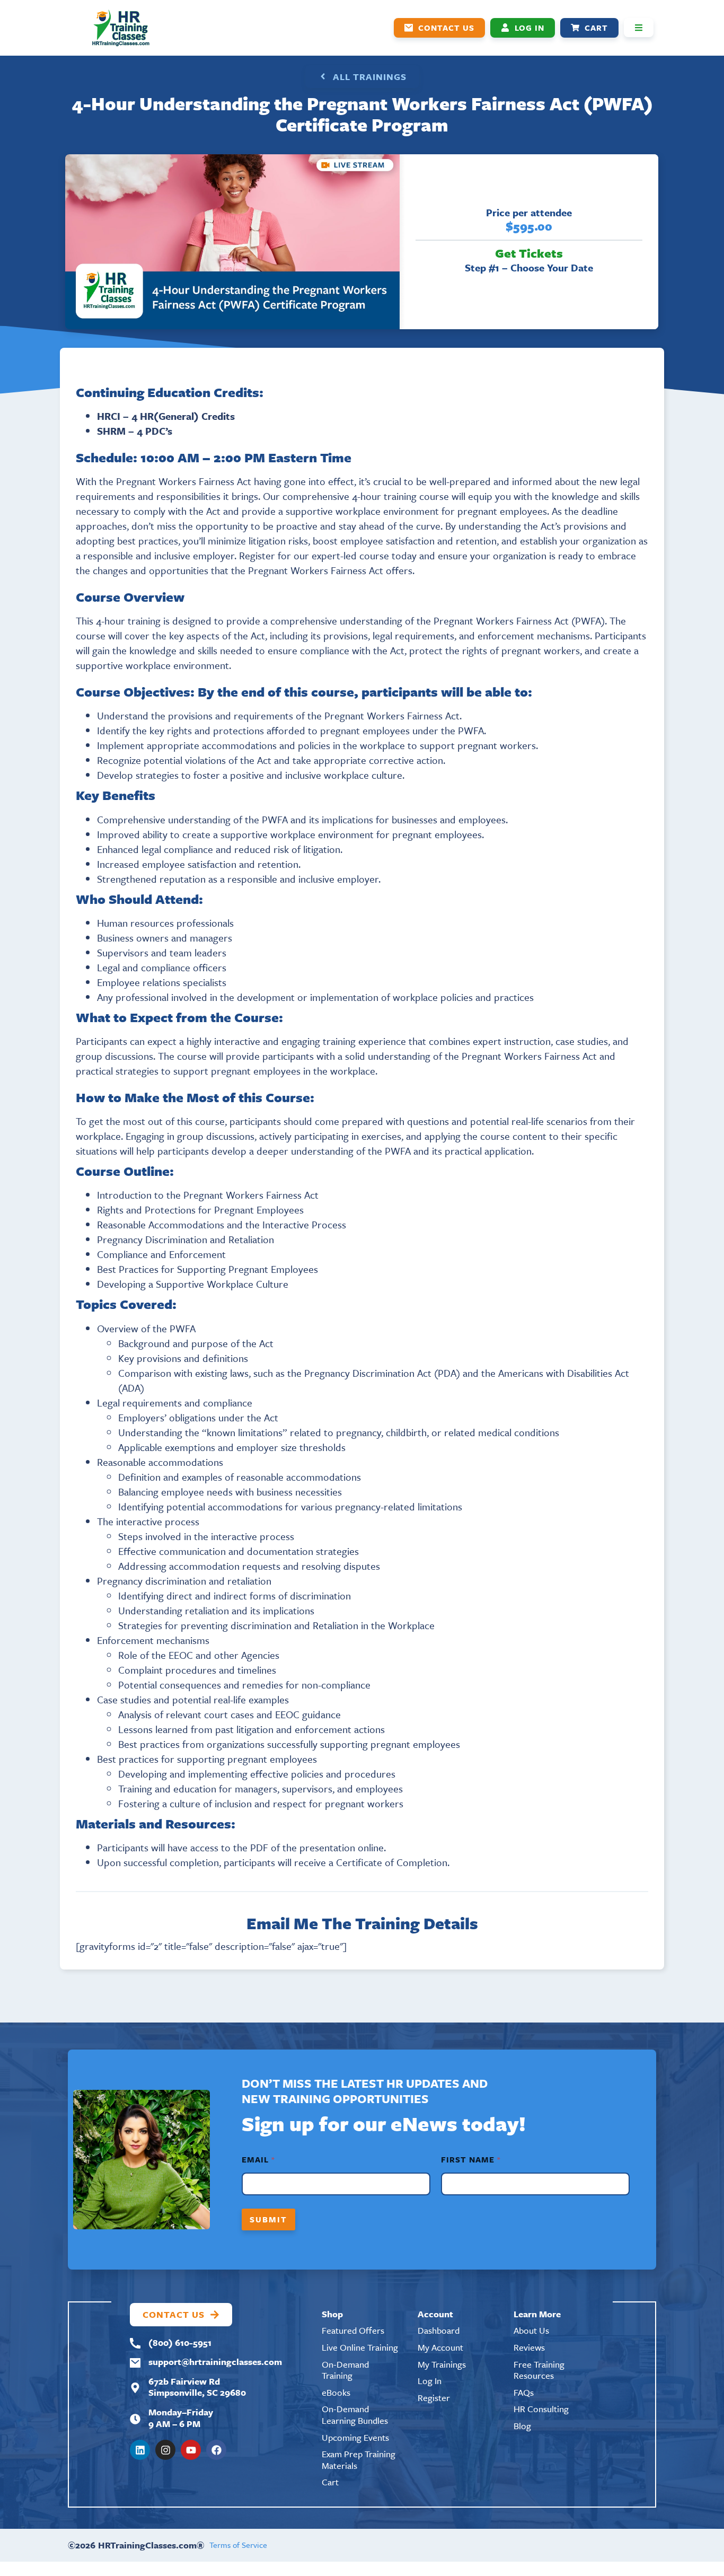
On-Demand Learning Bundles (355, 2415)
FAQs (524, 2392)
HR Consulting (541, 2409)
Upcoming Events (355, 2437)
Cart (330, 2482)
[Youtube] (191, 2450)
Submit (268, 2219)
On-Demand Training (345, 2370)
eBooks (336, 2392)
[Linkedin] (140, 2450)
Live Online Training (360, 2347)
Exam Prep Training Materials (359, 2460)
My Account (440, 2347)
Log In (430, 2381)
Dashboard (439, 2330)
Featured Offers (353, 2330)
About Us (531, 2330)
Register (434, 2398)
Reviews (529, 2347)
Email (258, 2160)
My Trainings (442, 2364)
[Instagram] (165, 2450)
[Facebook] (216, 2450)
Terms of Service (238, 2545)
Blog (522, 2426)
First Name (470, 2160)
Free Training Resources (539, 2370)
